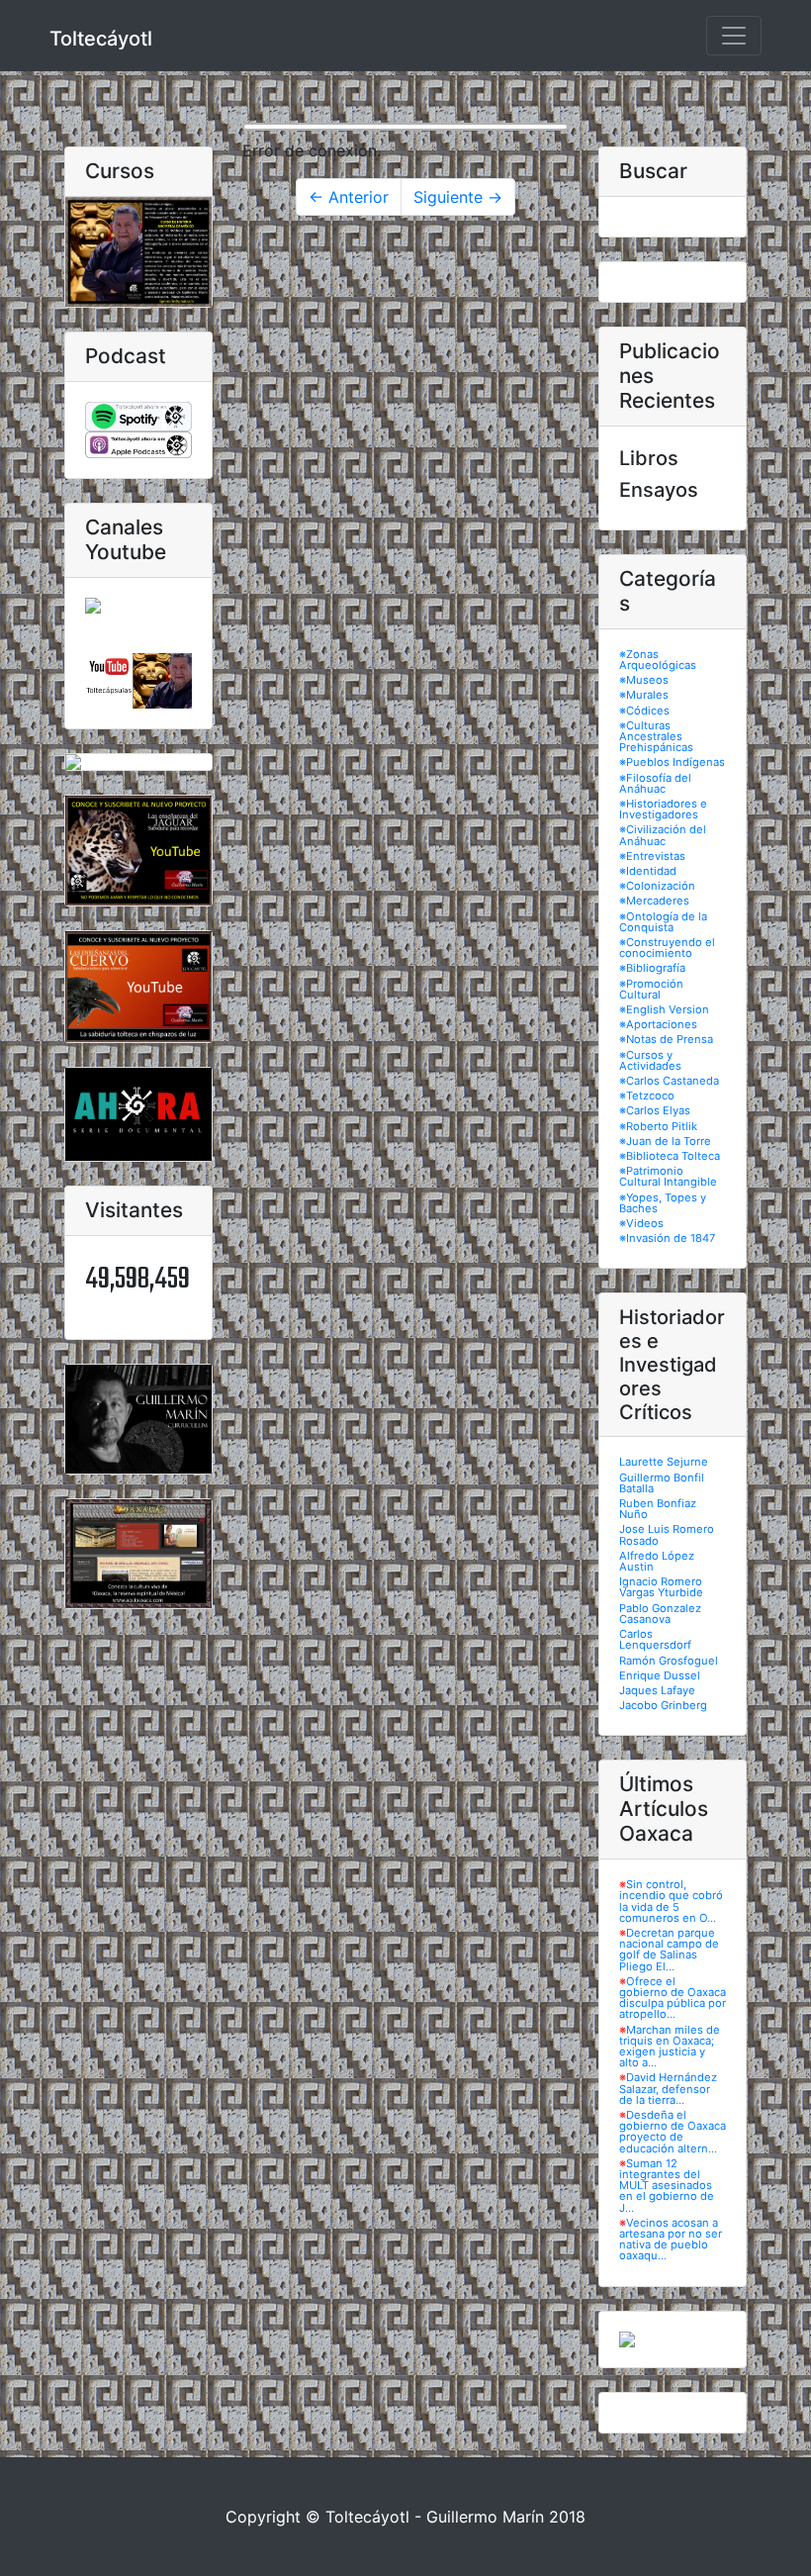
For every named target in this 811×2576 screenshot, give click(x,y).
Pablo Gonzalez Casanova (660, 1614)
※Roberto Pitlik (658, 1126)
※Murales (644, 695)
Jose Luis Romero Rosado (667, 1534)
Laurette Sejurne (664, 1462)
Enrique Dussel (660, 1675)
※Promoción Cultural (651, 989)
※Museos (644, 680)
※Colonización (657, 886)
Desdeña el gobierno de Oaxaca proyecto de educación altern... (673, 2132)
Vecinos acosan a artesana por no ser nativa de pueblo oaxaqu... (671, 2240)
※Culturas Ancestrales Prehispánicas (656, 736)
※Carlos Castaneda (669, 1081)
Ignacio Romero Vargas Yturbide (661, 1587)
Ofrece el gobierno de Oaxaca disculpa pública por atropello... (673, 1998)
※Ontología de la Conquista (663, 922)
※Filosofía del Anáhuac (655, 783)
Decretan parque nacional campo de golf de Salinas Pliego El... (669, 1950)
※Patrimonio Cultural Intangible (668, 1176)
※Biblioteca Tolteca (670, 1156)
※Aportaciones (658, 1024)
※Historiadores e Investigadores (663, 809)
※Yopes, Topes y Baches (663, 1203)
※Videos (641, 1223)
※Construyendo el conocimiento (667, 948)
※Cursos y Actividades (650, 1060)
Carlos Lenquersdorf (655, 1639)
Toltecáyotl (101, 39)
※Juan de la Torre (665, 1141)
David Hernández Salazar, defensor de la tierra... (668, 2088)
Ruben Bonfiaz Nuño (658, 1509)
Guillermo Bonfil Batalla (662, 1483)
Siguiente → (458, 197)
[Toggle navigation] (734, 36)
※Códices (644, 711)
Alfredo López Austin (657, 1561)
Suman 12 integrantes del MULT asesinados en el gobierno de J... (667, 2186)
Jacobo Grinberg (663, 1705)
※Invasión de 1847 (667, 1238)
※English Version (664, 1009)
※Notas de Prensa (666, 1039)
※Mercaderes (654, 901)
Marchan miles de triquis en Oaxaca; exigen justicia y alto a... (670, 2047)
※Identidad (648, 871)
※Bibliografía (652, 968)
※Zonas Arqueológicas (658, 660)
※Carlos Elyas (655, 1110)
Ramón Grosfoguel (669, 1661)
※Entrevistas (652, 856)
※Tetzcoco (647, 1096)
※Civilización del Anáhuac (663, 835)
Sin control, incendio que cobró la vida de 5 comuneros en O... (671, 1901)
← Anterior (349, 197)
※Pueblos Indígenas (672, 762)
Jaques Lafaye (657, 1690)
